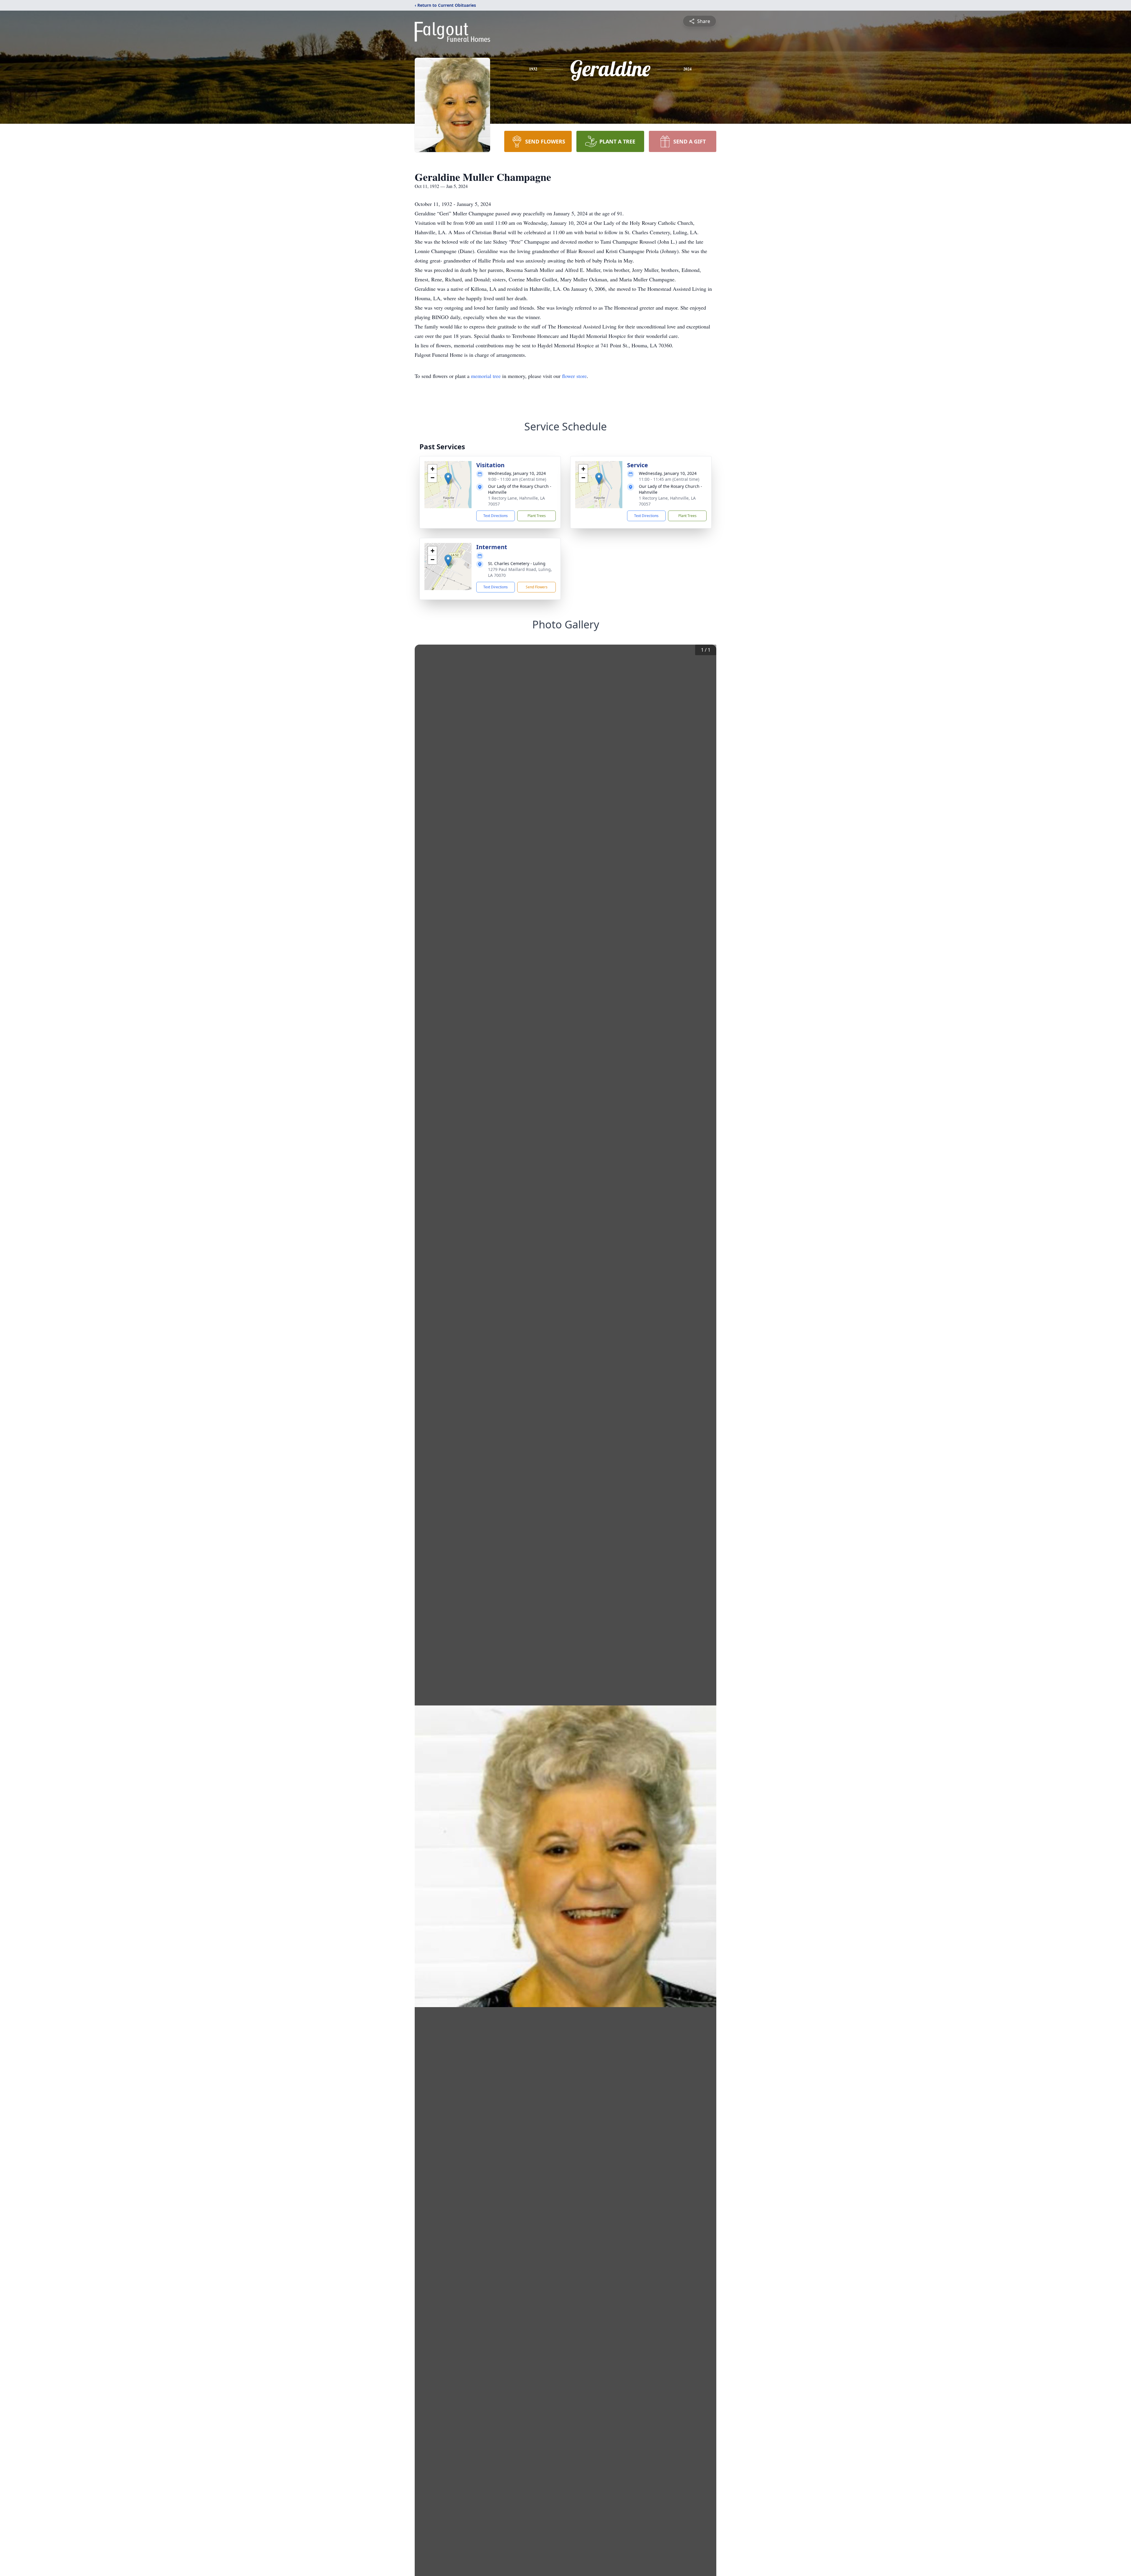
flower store (574, 376)
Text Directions (496, 516)
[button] (448, 479)
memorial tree (486, 376)
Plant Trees (537, 516)
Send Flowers (537, 587)
